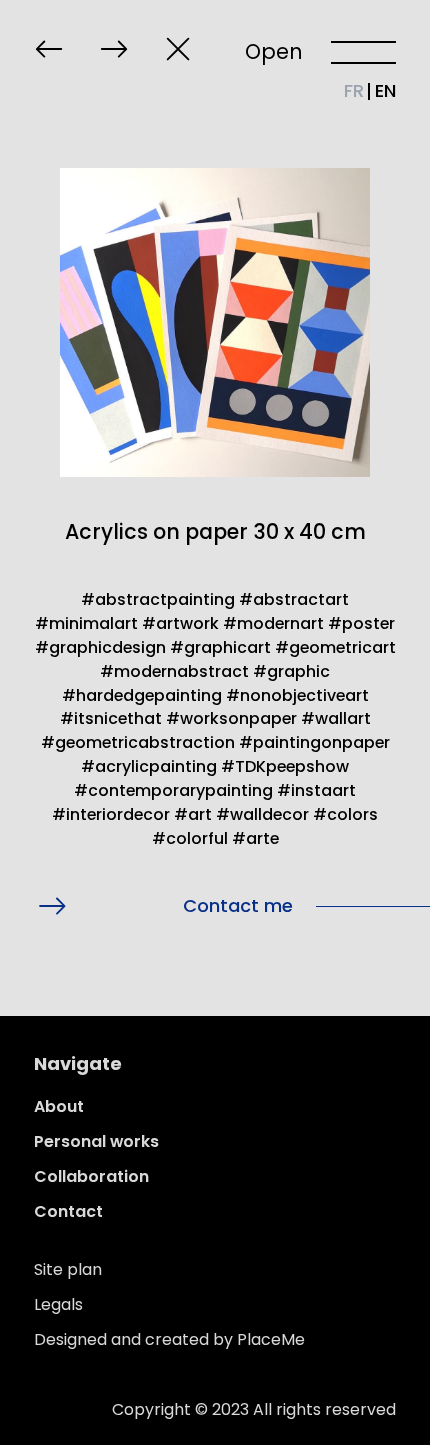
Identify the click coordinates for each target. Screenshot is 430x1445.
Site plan (68, 1269)
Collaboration (91, 1176)
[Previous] (49, 49)
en (385, 90)
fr (354, 90)
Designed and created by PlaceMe (169, 1339)
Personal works (96, 1141)
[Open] (363, 51)
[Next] (114, 49)
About (59, 1106)
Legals (58, 1304)
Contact (68, 1211)
